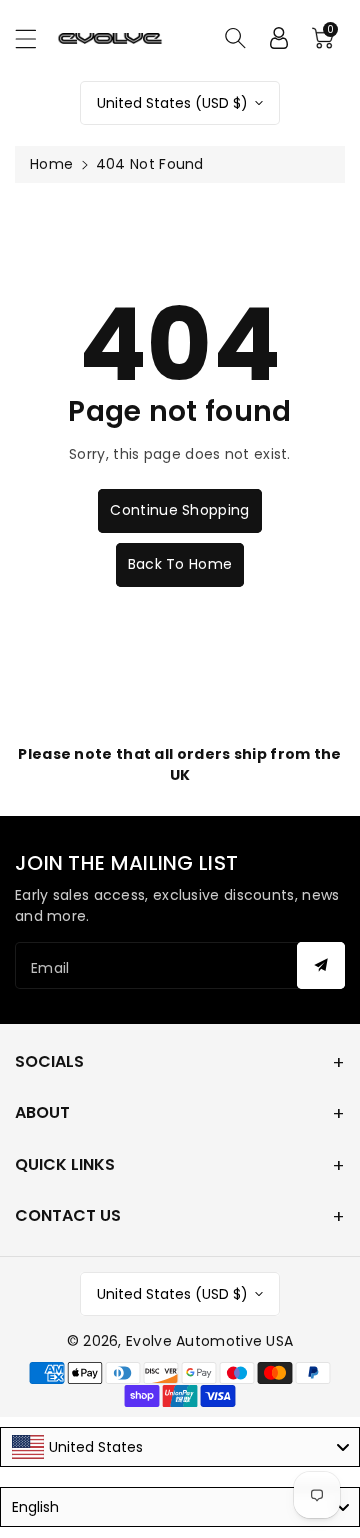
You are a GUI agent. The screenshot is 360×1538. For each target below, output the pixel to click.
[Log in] (279, 38)
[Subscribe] (321, 965)
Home (51, 164)
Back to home (180, 564)
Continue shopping (179, 510)
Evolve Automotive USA (209, 1341)
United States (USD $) (172, 103)
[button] (35, 38)
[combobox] (180, 1447)
